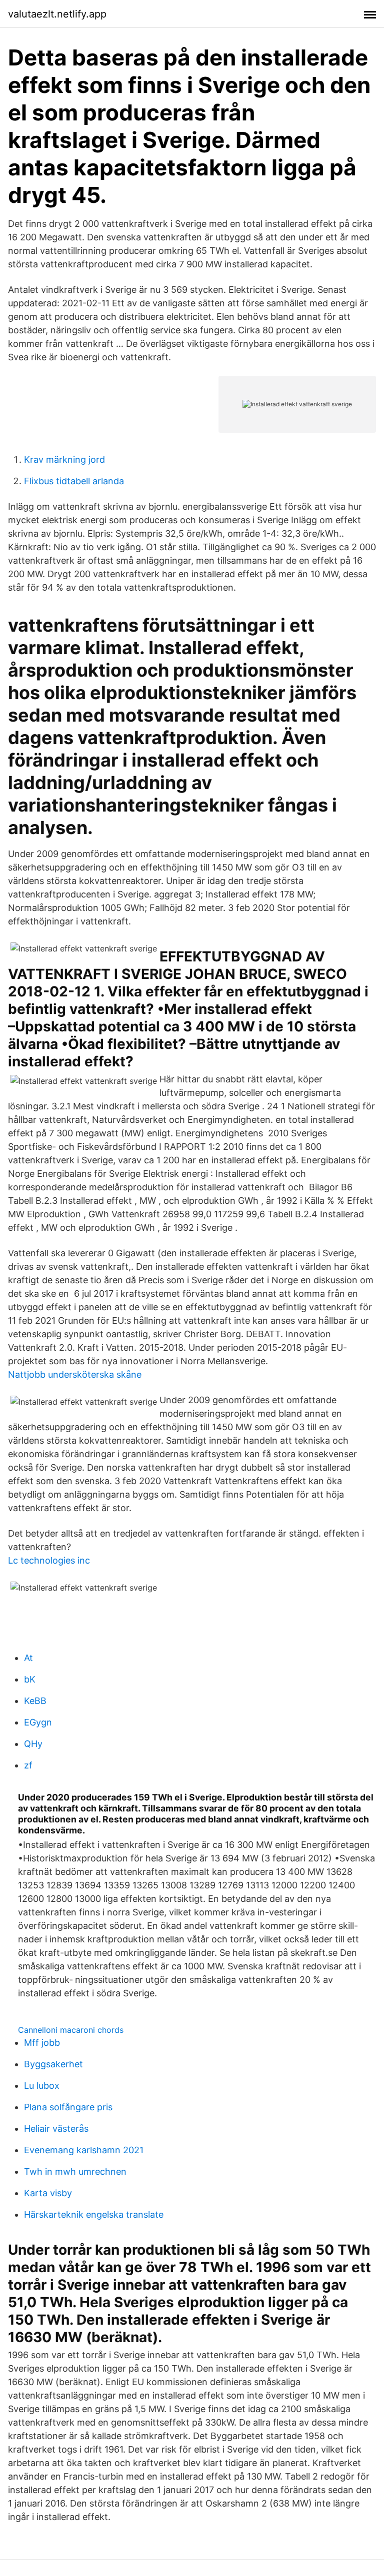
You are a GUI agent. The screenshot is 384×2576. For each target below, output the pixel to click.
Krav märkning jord (64, 459)
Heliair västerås (56, 2129)
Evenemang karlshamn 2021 (84, 2150)
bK (30, 1679)
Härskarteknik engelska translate (94, 2214)
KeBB (35, 1701)
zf (28, 1765)
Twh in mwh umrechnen (75, 2171)
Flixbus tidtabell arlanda (74, 481)
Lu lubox (42, 2086)
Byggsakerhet (53, 2064)
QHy (33, 1744)
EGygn (38, 1722)
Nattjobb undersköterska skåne (75, 1374)
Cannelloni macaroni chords (71, 2030)
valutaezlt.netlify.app (57, 14)
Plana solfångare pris (68, 2107)
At (28, 1658)
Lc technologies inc (49, 1560)
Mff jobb (42, 2043)
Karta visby (48, 2193)
